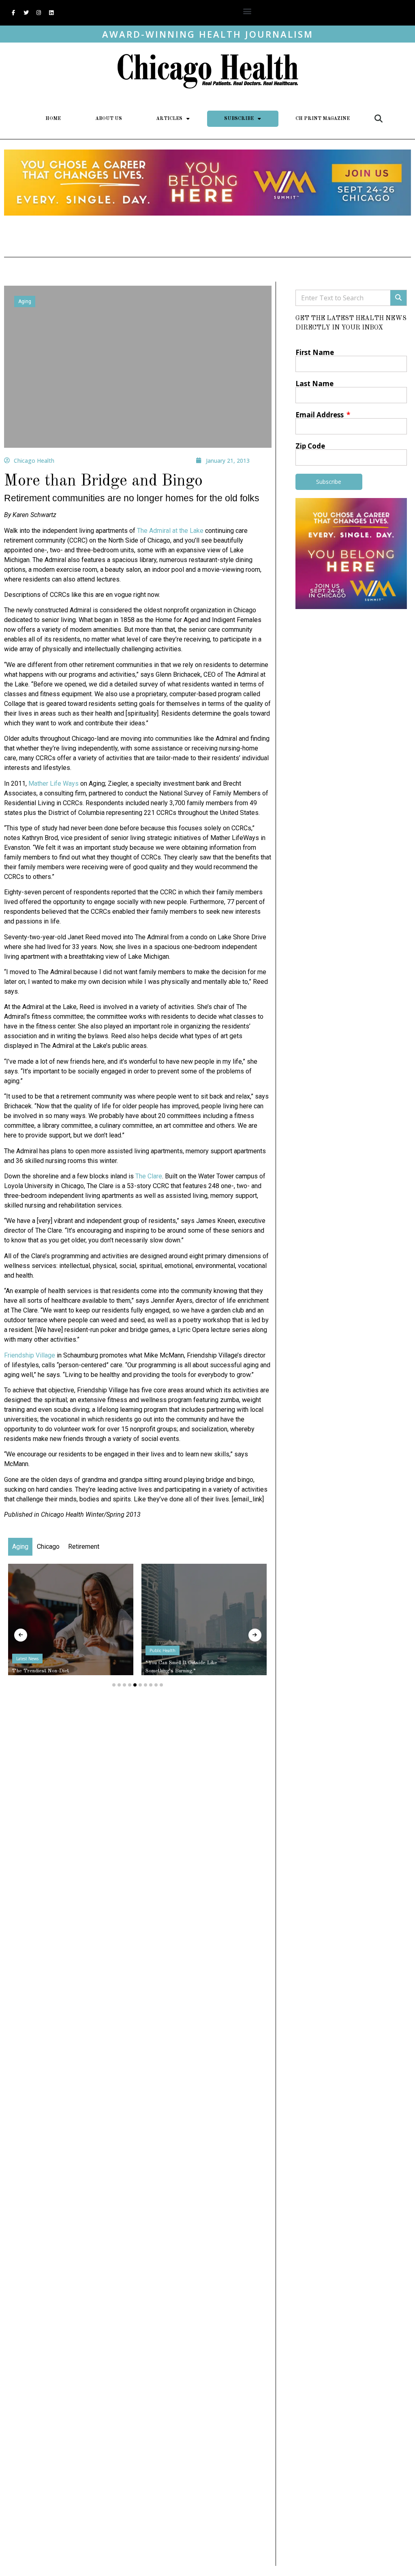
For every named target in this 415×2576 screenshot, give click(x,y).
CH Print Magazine (323, 119)
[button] (247, 11)
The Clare (149, 1176)
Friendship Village (30, 1355)
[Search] (398, 298)
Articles (169, 119)
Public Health (163, 1650)
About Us (109, 119)
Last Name (314, 384)
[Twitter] (26, 13)
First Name (315, 352)
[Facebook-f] (13, 13)
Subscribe (239, 119)
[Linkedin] (51, 13)
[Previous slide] (21, 1635)
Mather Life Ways (53, 783)
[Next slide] (255, 1635)
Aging (25, 301)
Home (53, 119)
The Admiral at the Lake (170, 531)
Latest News (27, 1659)
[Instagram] (39, 13)
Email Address (320, 415)
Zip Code (310, 446)
